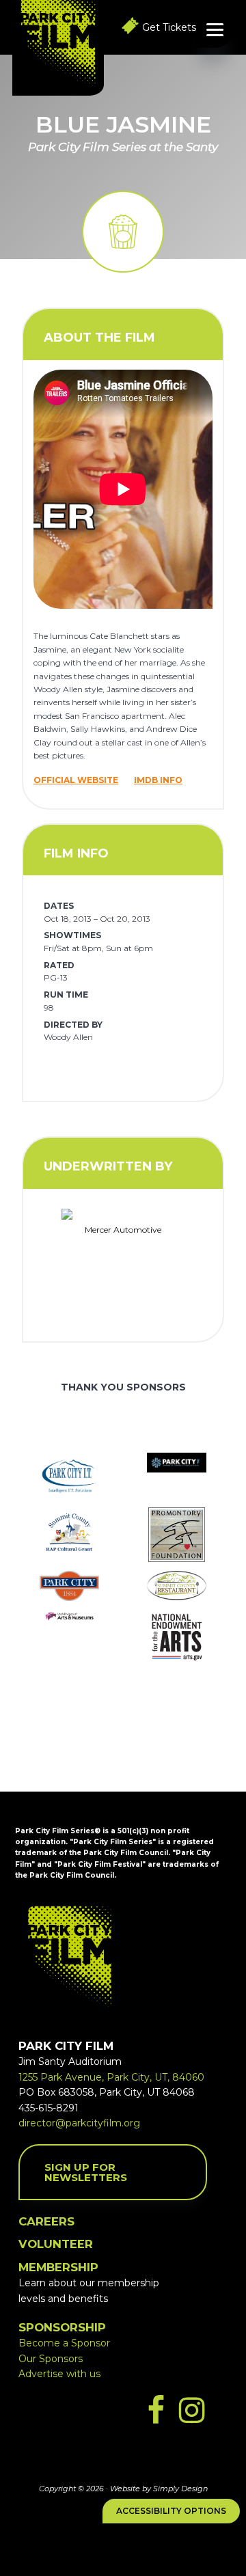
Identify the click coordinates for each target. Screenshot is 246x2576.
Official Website (76, 780)
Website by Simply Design (159, 2489)
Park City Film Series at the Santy (123, 147)
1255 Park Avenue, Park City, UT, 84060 (111, 2077)
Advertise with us (59, 2374)
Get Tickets (169, 27)
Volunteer (56, 2244)
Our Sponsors (51, 2359)
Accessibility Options (171, 2511)
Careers (46, 2221)
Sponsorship (62, 2327)
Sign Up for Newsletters (86, 2172)
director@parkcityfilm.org (79, 2123)
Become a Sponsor (64, 2343)
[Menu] (215, 29)
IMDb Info (158, 780)
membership (58, 2267)
